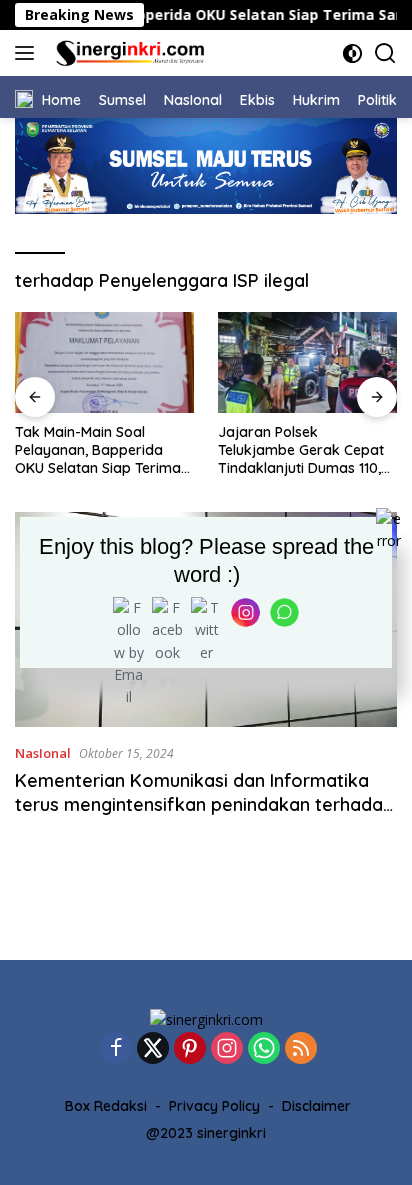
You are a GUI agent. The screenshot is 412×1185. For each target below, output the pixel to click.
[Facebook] (116, 1049)
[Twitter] (153, 1049)
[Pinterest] (190, 1049)
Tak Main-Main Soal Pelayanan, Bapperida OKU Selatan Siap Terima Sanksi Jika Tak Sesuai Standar (98, 450)
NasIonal (43, 753)
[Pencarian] (385, 53)
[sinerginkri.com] (128, 53)
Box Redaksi (106, 1106)
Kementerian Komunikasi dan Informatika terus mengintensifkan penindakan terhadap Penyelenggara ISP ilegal (204, 804)
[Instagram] (227, 1049)
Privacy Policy (214, 1106)
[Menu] (28, 53)
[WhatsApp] (264, 1049)
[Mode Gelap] (352, 53)
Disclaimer (316, 1106)
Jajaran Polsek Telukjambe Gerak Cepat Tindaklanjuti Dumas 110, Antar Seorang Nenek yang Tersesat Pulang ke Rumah (301, 450)
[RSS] (301, 1049)
